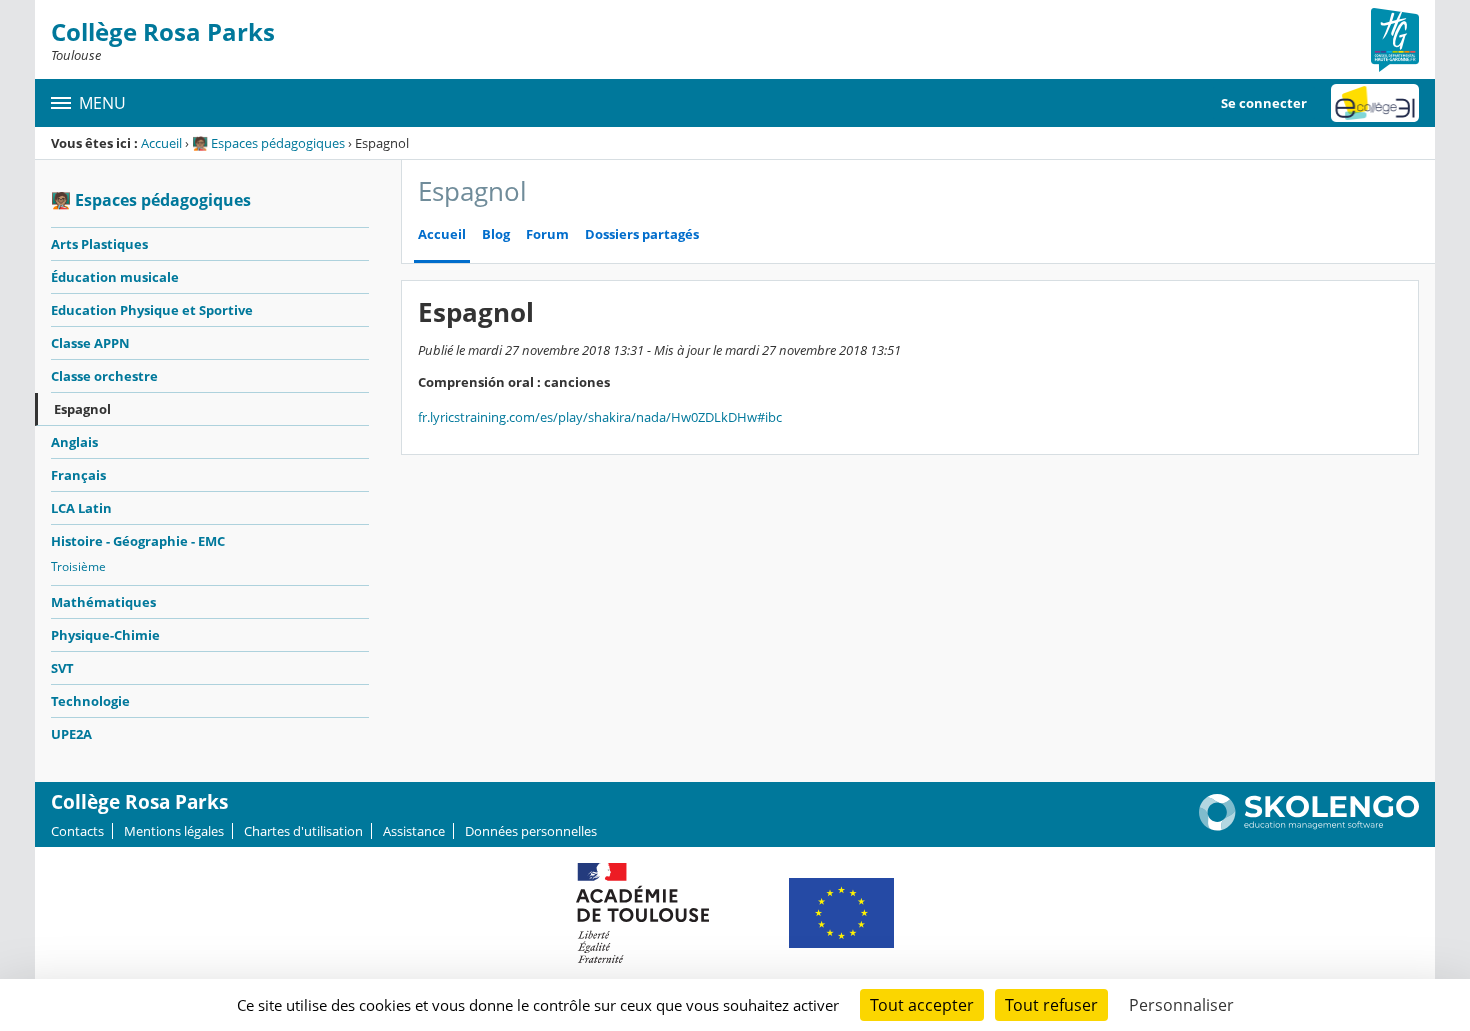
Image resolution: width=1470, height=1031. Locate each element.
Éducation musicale (115, 277)
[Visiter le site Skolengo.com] (1309, 826)
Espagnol (82, 409)
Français (78, 475)
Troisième (78, 566)
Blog (496, 234)
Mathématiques (103, 602)
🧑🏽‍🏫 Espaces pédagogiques (268, 143)
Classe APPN (90, 343)
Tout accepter (922, 1005)
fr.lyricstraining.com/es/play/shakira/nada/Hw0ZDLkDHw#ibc (600, 417)
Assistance (414, 831)
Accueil (161, 143)
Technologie (90, 701)
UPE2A (71, 734)
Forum (547, 234)
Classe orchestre (104, 376)
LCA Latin (81, 508)
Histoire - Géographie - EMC (138, 541)
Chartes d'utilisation (303, 831)
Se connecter (1264, 103)
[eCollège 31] (1375, 103)
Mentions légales (174, 831)
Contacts (77, 831)
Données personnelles (531, 831)
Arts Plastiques (99, 244)
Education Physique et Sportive (152, 310)
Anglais (74, 442)
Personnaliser (1181, 1005)
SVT (62, 668)
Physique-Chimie (105, 635)
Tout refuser (1051, 1005)
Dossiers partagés (642, 234)
